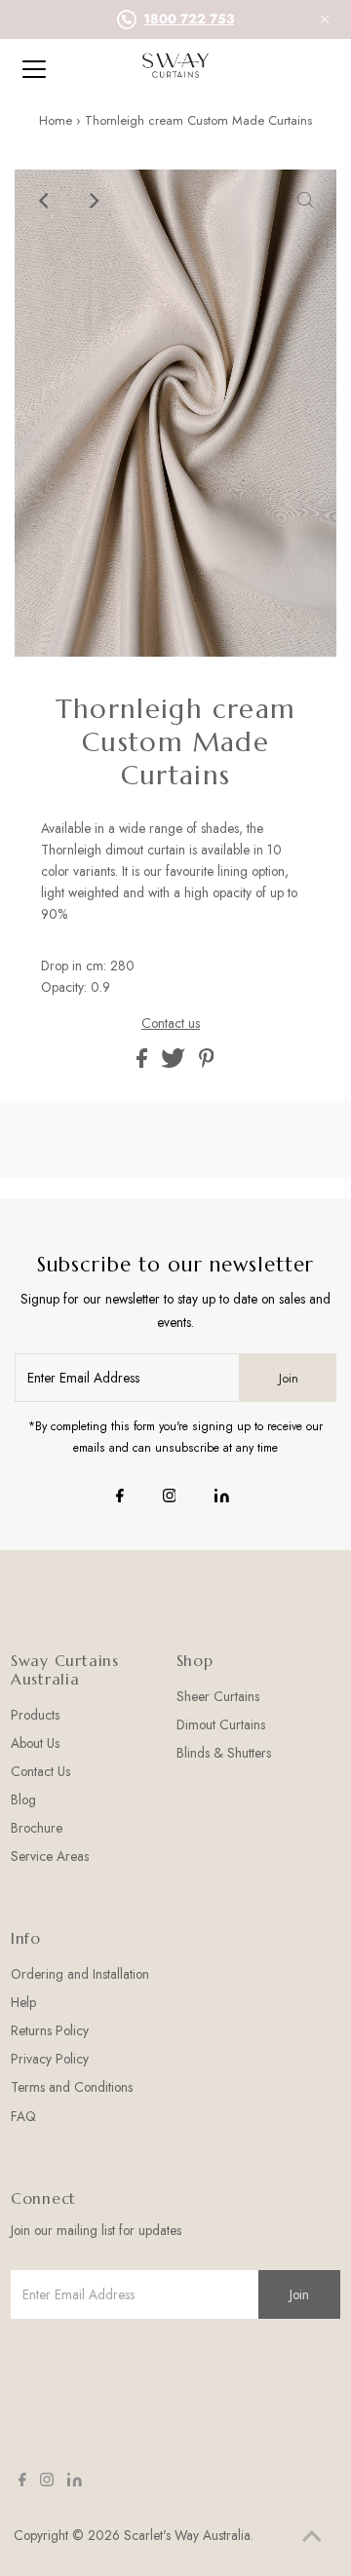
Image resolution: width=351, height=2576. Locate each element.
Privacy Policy (50, 2059)
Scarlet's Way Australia (187, 2535)
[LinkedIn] (222, 1497)
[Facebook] (120, 1497)
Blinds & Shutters (224, 1753)
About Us (35, 1743)
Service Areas (50, 1856)
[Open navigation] (48, 69)
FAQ (23, 2116)
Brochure (37, 1828)
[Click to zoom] (305, 201)
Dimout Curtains (221, 1724)
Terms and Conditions (72, 2087)
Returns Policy (50, 2030)
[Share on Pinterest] (207, 1063)
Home (56, 120)
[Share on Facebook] (144, 1063)
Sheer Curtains (218, 1696)
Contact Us (40, 1771)
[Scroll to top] (312, 2537)
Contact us (171, 1024)
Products (35, 1715)
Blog (23, 1799)
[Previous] (46, 201)
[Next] (94, 201)
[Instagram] (170, 1497)
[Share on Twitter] (175, 1063)
